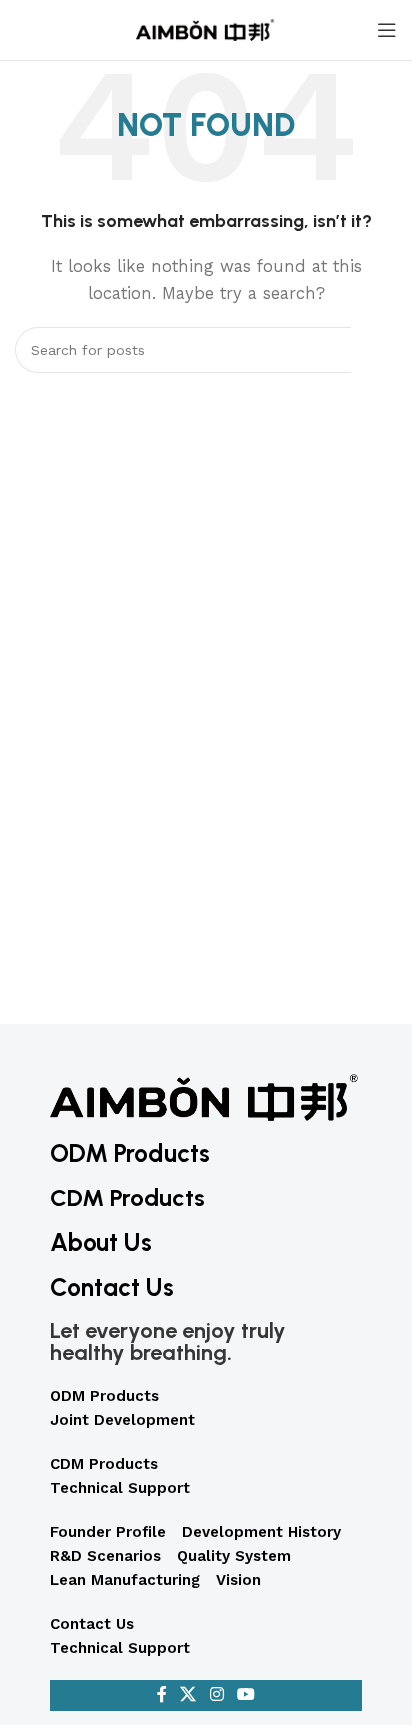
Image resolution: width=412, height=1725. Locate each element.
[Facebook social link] (161, 1695)
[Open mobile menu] (387, 30)
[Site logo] (206, 29)
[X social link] (188, 1695)
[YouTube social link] (245, 1695)
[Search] (374, 350)
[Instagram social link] (216, 1695)
